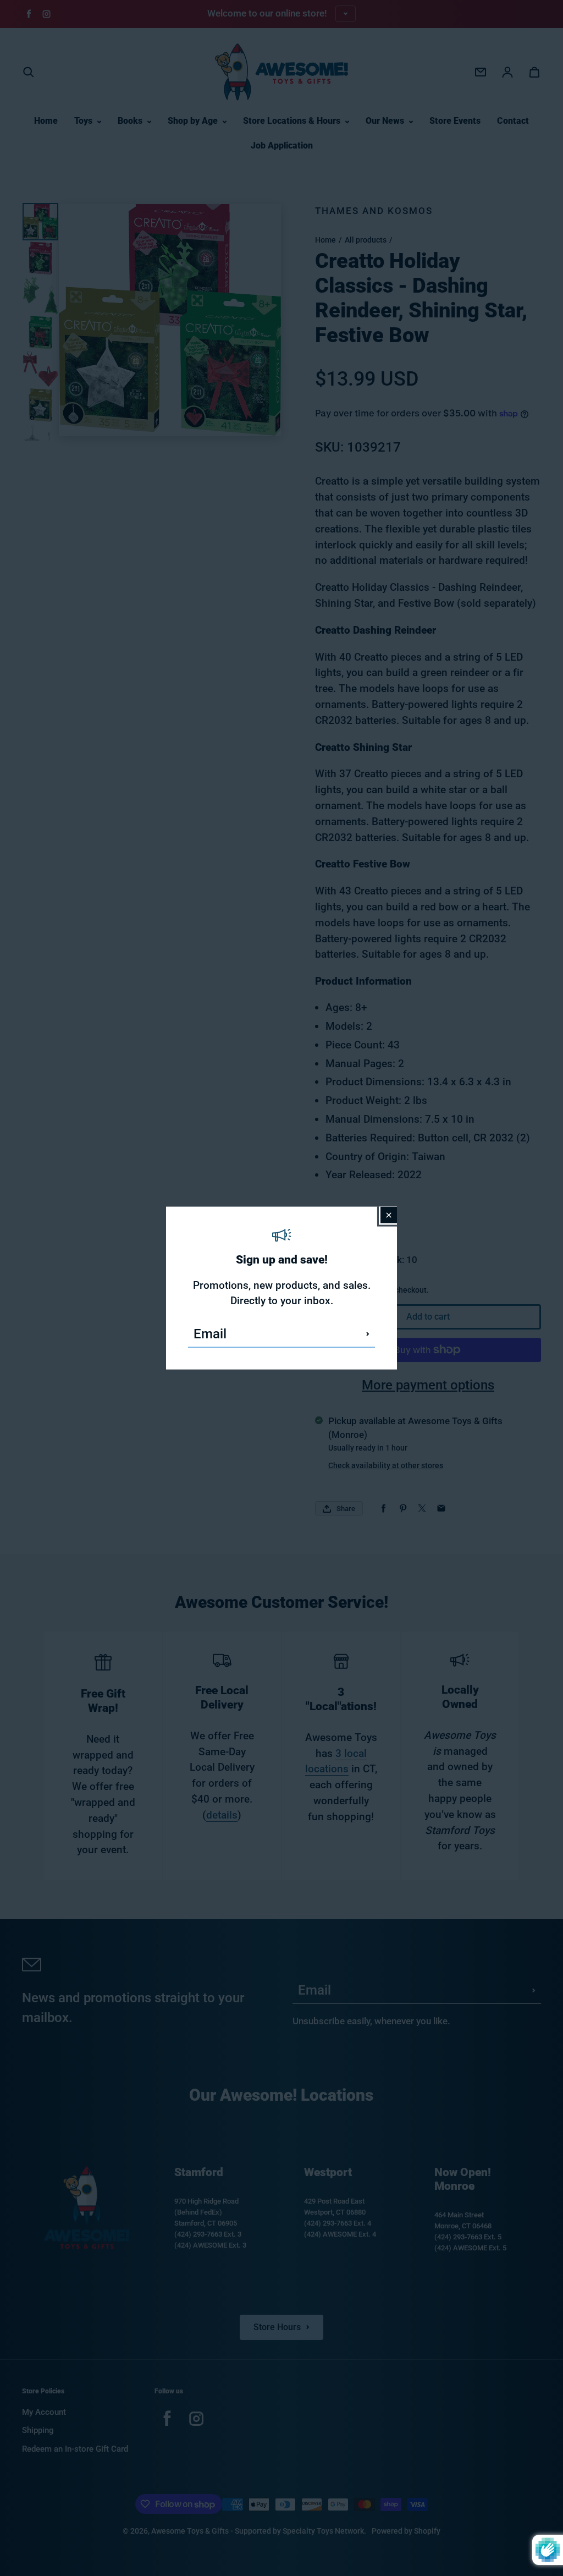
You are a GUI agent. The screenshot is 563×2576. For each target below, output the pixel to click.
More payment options (428, 1385)
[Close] (389, 1215)
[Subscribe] (368, 1334)
